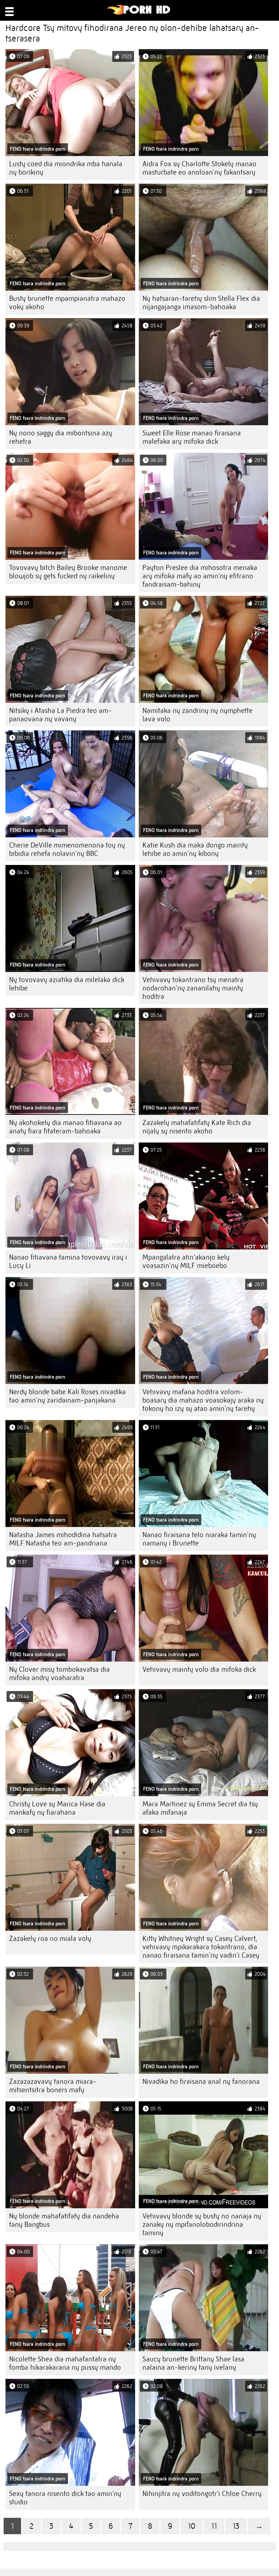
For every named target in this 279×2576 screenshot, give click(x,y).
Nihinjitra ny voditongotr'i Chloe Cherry (202, 2494)
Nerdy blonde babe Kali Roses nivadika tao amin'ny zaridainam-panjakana (67, 1396)
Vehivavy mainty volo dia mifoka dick (199, 1669)
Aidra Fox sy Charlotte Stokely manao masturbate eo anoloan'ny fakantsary (199, 168)
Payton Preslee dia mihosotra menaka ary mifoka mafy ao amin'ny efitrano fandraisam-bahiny (200, 576)
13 (236, 2526)
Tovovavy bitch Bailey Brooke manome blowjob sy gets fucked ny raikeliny (68, 572)
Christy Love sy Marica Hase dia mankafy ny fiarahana (57, 1808)
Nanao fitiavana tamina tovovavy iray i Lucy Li (68, 1261)
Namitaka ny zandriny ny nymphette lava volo (197, 715)
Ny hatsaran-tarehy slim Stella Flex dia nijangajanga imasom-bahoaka (201, 303)
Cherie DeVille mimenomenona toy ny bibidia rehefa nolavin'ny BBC (67, 849)
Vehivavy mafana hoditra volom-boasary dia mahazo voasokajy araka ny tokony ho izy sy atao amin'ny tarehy (203, 1400)
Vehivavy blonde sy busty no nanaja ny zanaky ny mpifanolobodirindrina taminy (202, 2224)
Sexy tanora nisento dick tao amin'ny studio (65, 2498)
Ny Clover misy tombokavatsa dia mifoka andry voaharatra (59, 1674)
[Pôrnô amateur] (139, 13)
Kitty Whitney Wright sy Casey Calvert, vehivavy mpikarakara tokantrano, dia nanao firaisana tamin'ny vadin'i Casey (201, 1947)
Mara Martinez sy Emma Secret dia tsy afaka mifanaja (200, 1808)
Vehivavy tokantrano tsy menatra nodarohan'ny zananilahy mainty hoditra (193, 988)
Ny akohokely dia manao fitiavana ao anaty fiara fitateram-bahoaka (65, 1127)
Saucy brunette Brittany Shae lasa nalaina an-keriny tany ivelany (193, 2363)
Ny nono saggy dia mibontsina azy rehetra (61, 437)
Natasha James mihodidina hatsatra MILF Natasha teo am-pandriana (63, 1539)
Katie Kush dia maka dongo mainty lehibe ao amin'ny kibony (195, 849)
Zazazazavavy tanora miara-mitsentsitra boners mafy (53, 2086)
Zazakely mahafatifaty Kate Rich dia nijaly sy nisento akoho (197, 1127)
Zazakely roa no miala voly (50, 1939)
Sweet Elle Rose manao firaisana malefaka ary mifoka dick (192, 437)
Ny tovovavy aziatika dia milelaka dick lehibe (67, 984)
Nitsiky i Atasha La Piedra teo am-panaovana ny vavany (60, 715)
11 (214, 2526)
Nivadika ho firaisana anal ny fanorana (201, 2081)
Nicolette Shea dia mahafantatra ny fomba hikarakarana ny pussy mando (65, 2363)
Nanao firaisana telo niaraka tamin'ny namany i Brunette (199, 1539)
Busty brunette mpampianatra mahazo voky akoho (67, 303)
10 (192, 2526)
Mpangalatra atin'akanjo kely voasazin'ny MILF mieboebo (186, 1261)
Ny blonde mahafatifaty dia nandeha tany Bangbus (64, 2220)
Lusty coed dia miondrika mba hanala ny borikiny (66, 168)
